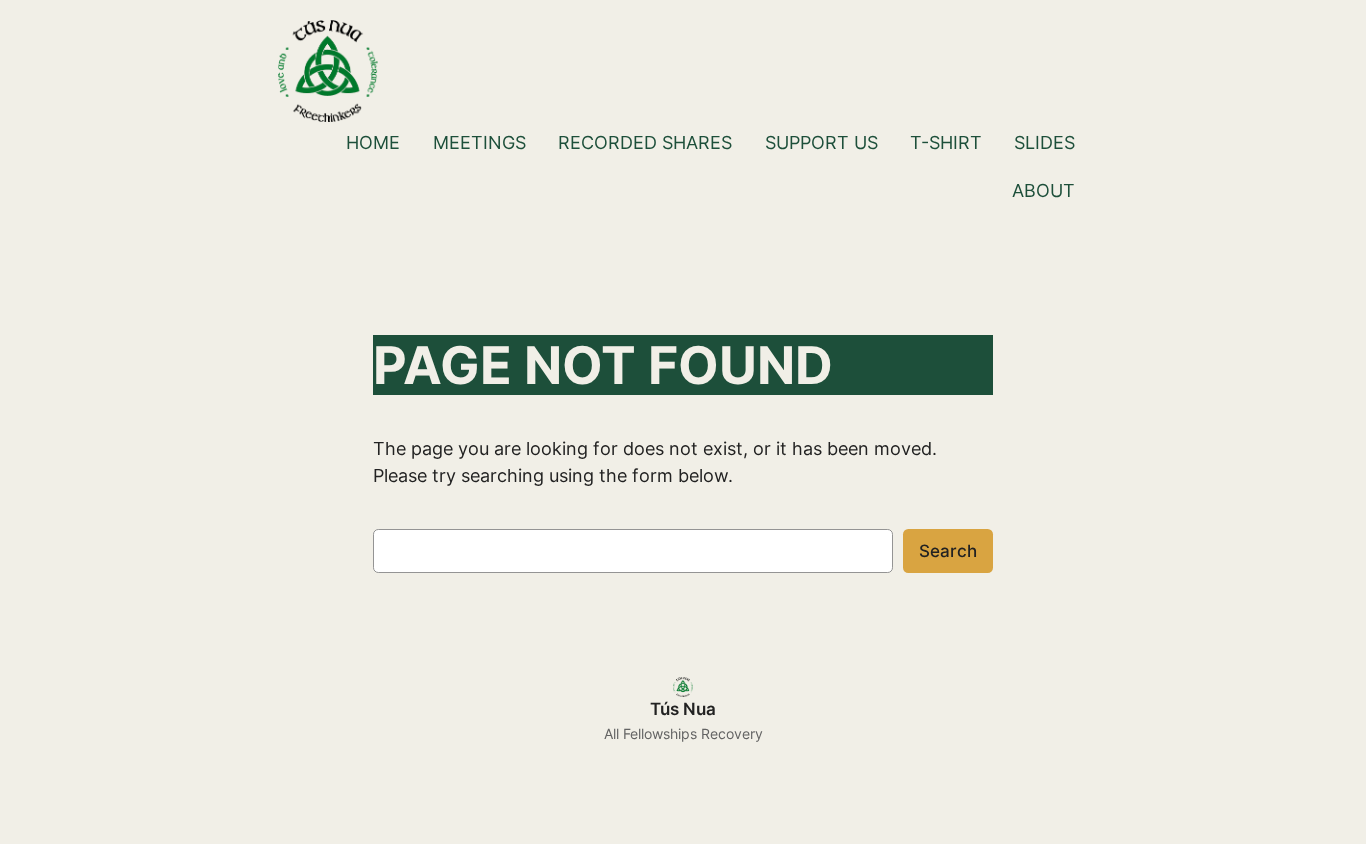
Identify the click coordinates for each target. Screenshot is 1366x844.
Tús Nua (683, 709)
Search (948, 551)
